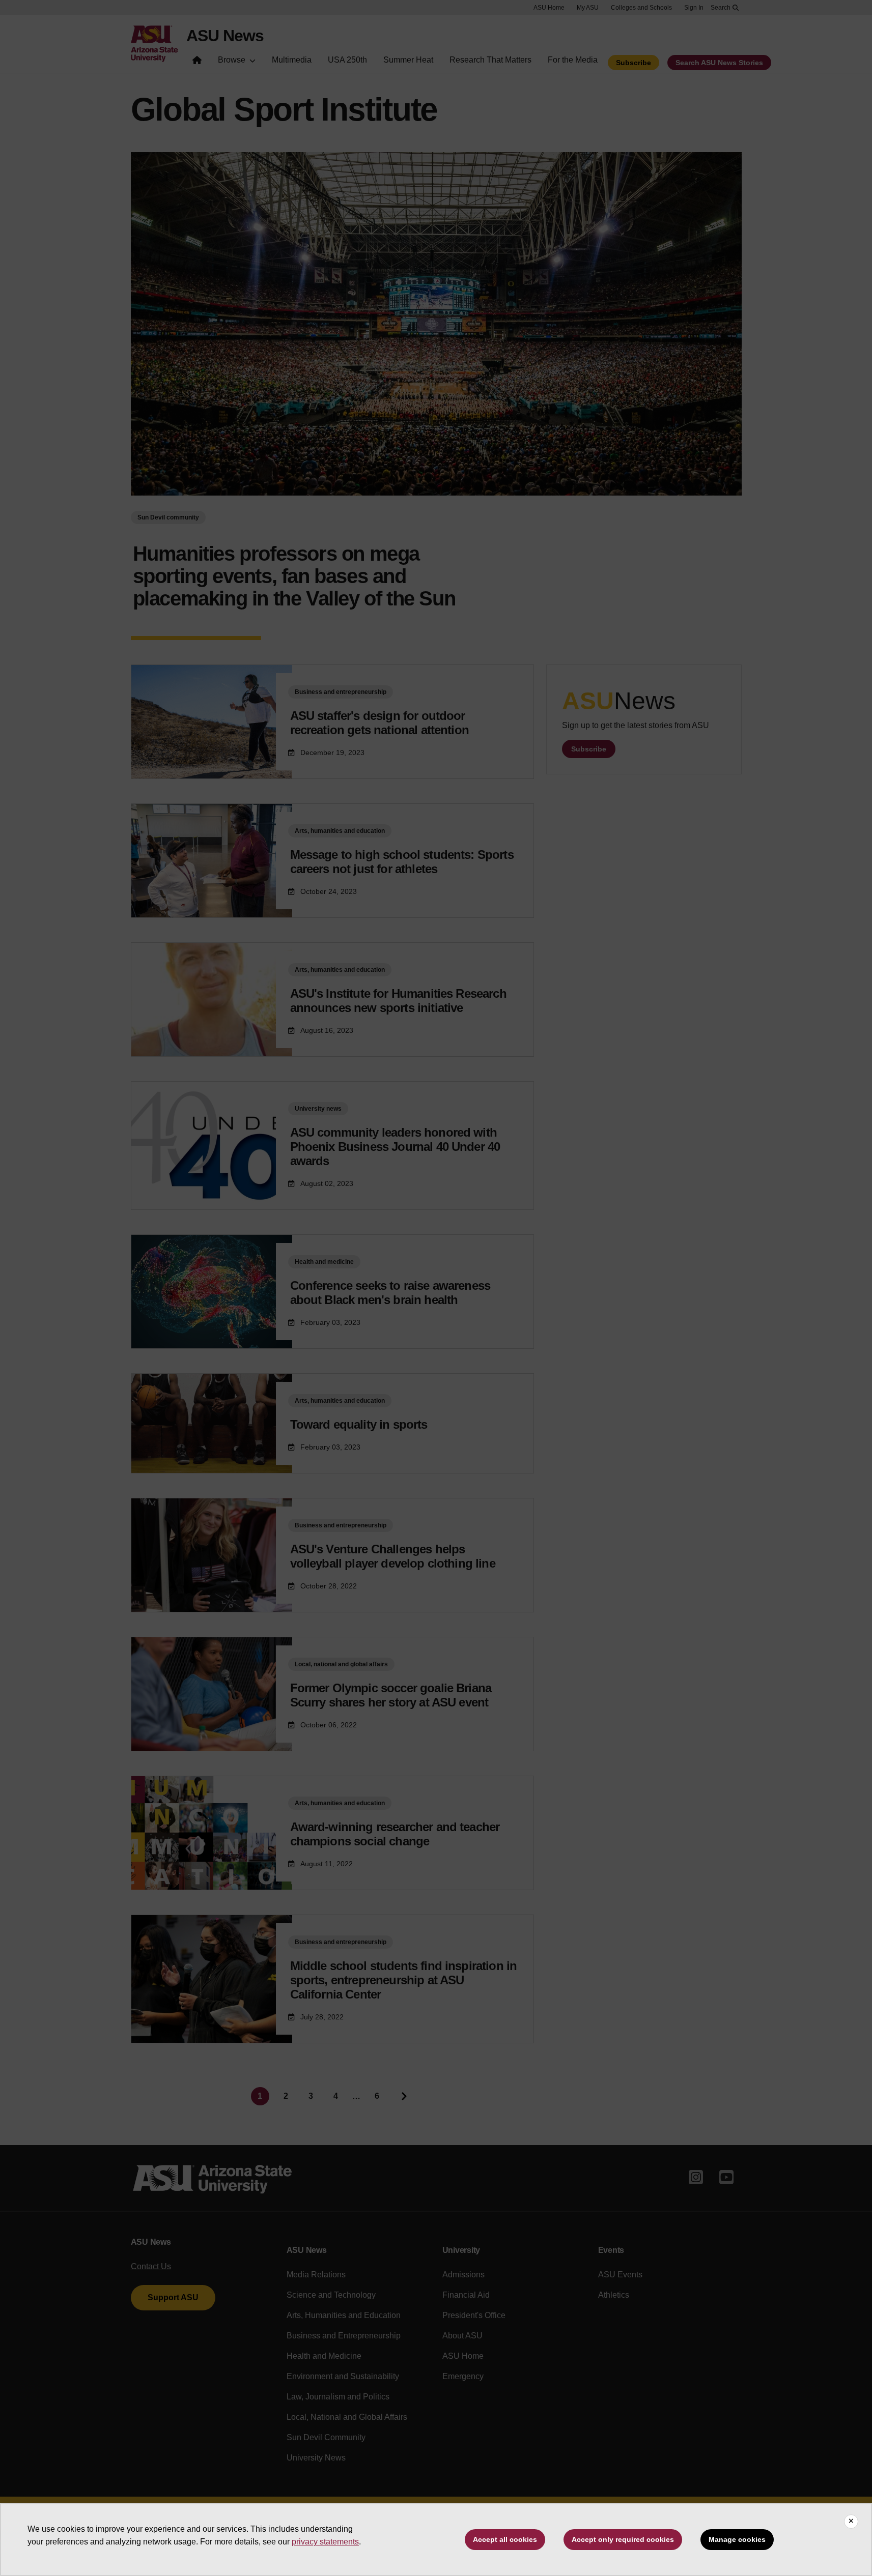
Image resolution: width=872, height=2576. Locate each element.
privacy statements (325, 2542)
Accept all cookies (505, 2539)
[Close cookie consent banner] (851, 2522)
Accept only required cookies (623, 2539)
